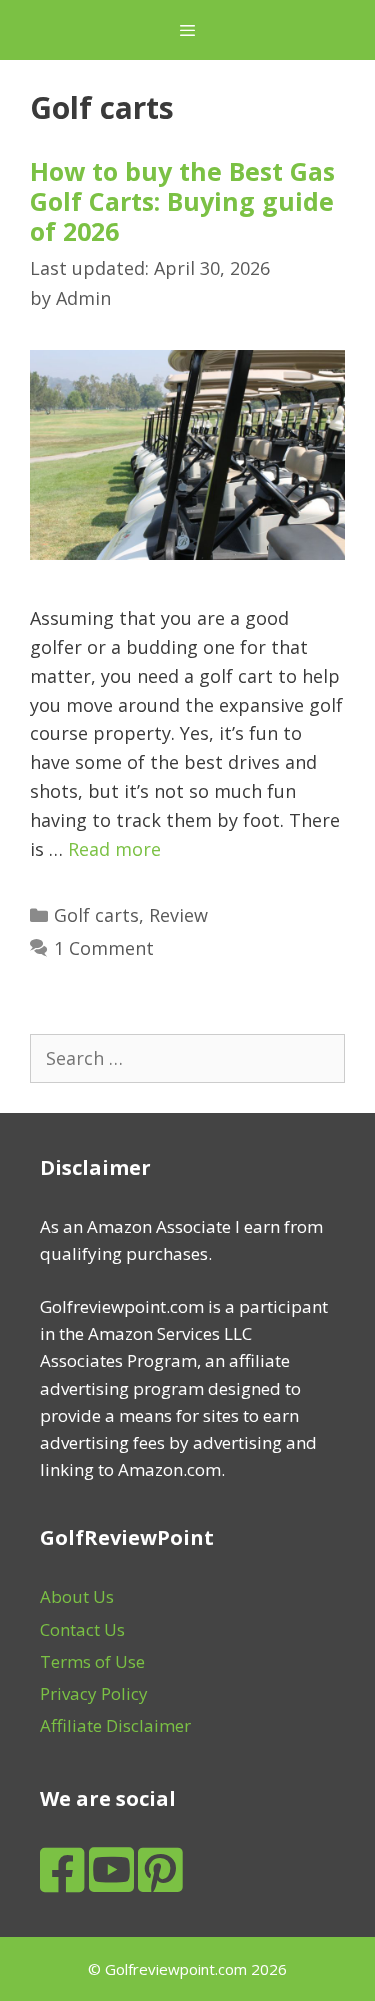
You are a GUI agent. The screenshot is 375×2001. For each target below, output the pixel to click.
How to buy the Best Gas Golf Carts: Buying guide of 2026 (182, 201)
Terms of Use (92, 1661)
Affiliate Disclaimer (115, 1725)
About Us (77, 1596)
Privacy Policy (94, 1693)
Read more (114, 849)
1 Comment (104, 948)
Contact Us (82, 1629)
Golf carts (96, 915)
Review (178, 915)
